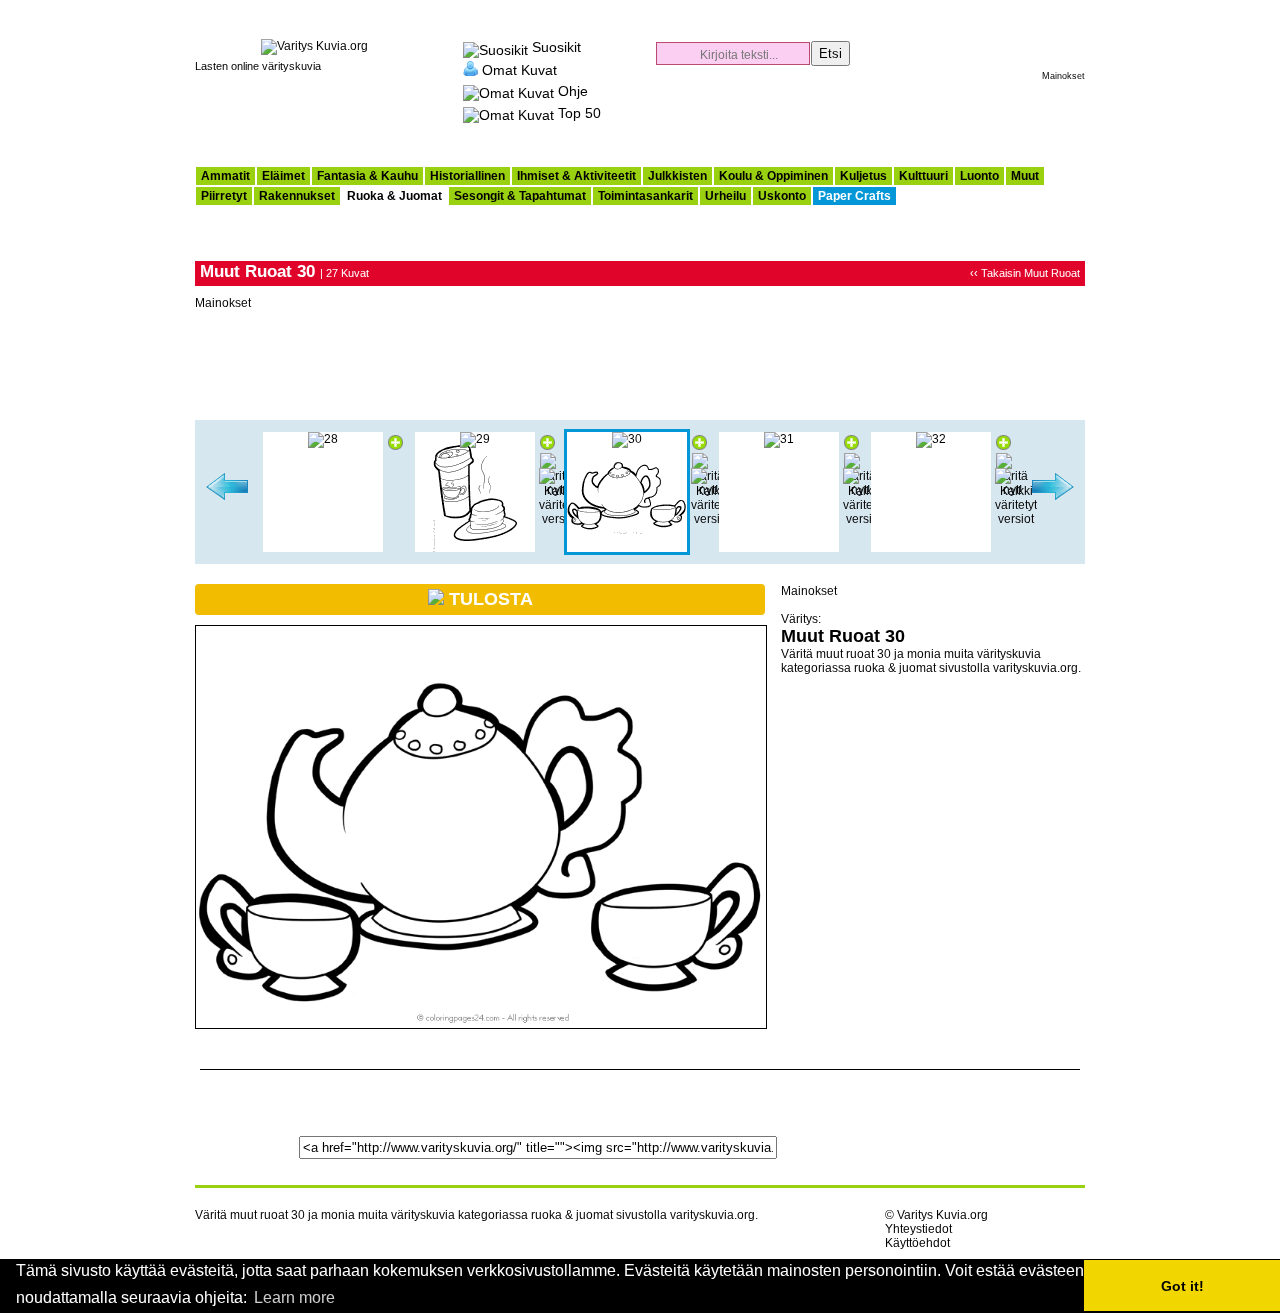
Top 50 (579, 113)
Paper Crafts (854, 196)
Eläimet (283, 176)
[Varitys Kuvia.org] (314, 46)
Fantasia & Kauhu (367, 176)
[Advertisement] (851, 116)
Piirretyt (224, 196)
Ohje (573, 91)
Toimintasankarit (645, 196)
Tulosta (488, 599)
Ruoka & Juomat (394, 196)
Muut (1025, 176)
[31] (779, 439)
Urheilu (725, 196)
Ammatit (225, 176)
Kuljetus (863, 176)
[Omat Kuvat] (470, 69)
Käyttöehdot (917, 1243)
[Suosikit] (495, 47)
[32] (931, 439)
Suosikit (556, 47)
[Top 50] (508, 113)
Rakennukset (297, 196)
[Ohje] (508, 91)
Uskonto (782, 196)
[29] (227, 497)
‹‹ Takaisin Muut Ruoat (1025, 273)
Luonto (979, 176)
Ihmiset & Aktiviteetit (576, 176)
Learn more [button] (294, 1297)
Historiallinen (467, 176)
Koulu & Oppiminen (773, 176)
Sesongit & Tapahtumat (520, 196)
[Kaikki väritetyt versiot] (560, 519)
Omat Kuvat (519, 69)
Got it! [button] (1182, 1286)
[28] (323, 439)
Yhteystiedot (918, 1229)
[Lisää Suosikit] (395, 446)
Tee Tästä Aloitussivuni (1049, 10)
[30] (627, 439)
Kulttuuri (923, 176)
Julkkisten (677, 176)
